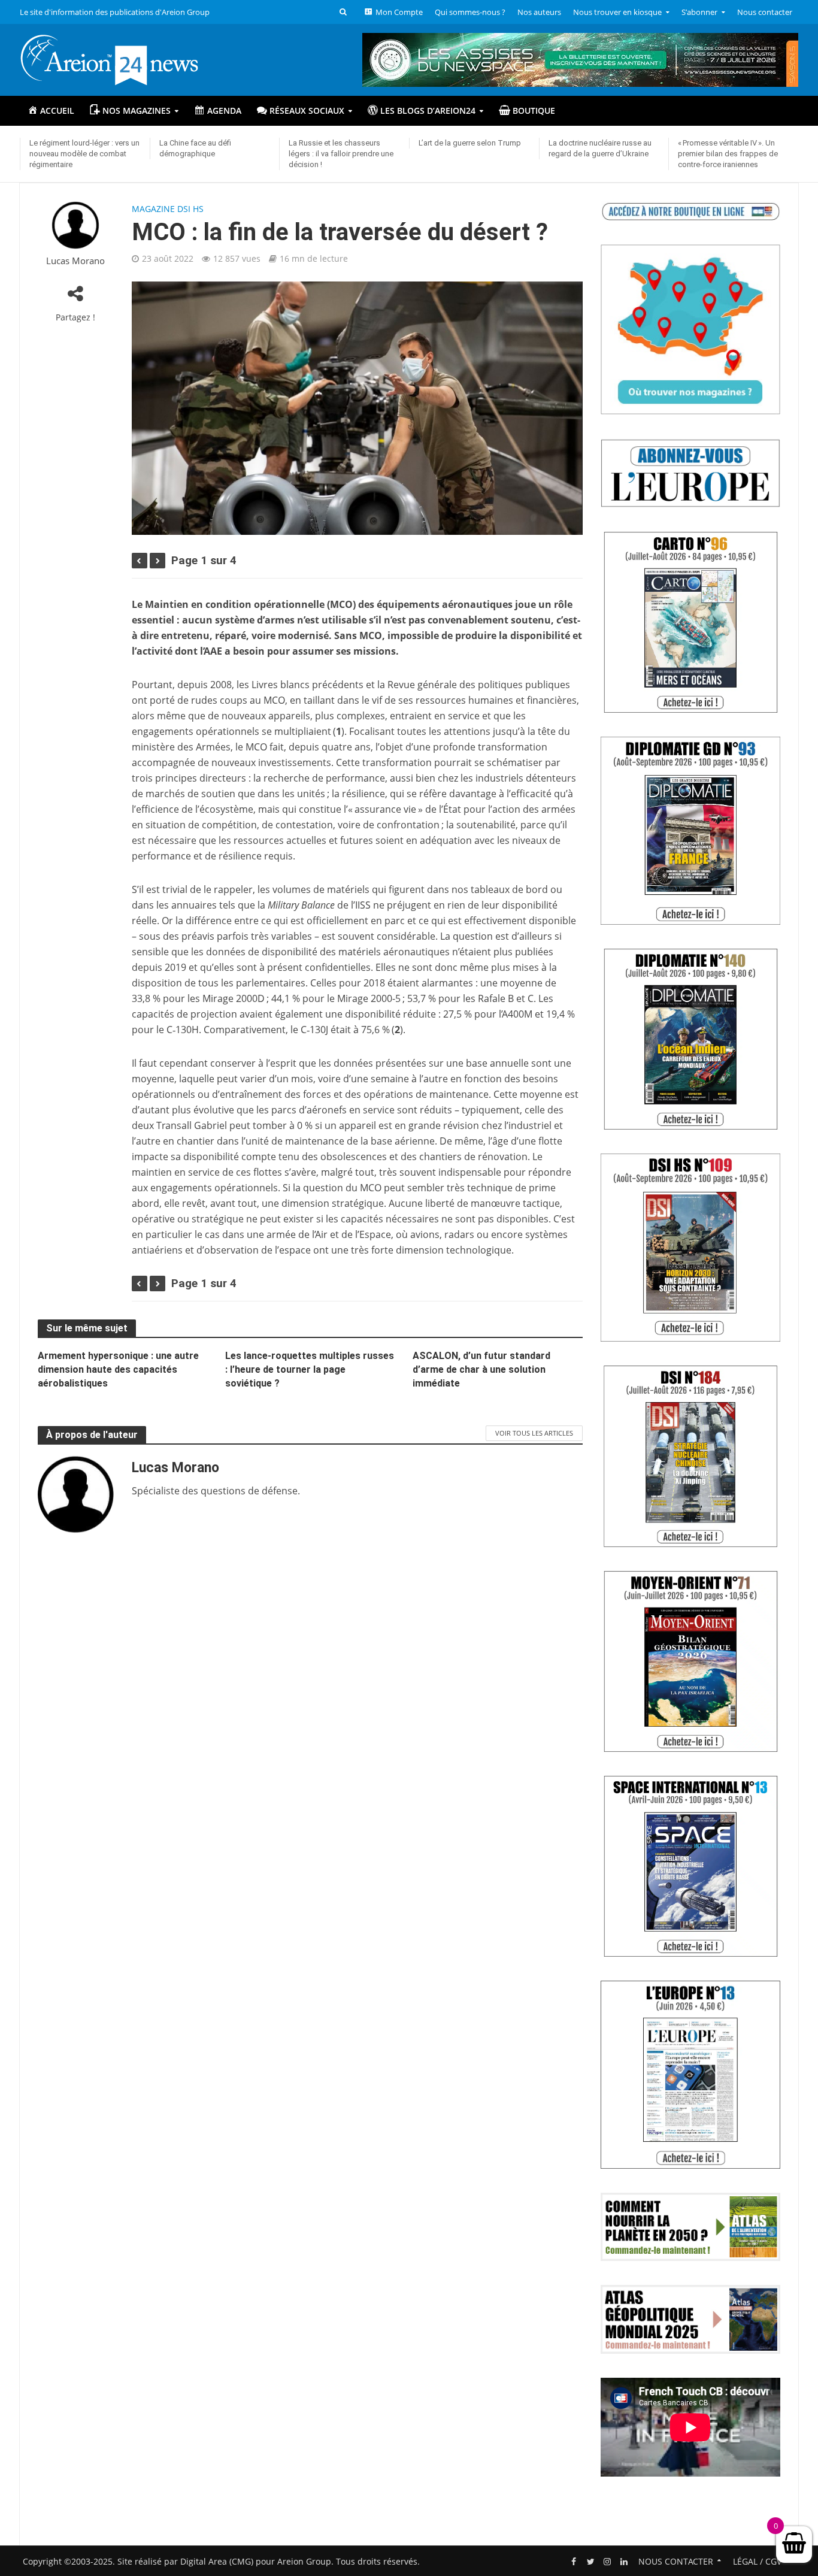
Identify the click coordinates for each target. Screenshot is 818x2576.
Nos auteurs (539, 12)
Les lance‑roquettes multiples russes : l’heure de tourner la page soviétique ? (310, 1369)
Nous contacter (765, 12)
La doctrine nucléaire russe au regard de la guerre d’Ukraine (600, 148)
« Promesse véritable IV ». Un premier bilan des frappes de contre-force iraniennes (728, 154)
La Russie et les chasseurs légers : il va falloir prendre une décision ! (341, 154)
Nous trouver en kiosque (617, 12)
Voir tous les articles (534, 1433)
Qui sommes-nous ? (470, 12)
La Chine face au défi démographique (195, 148)
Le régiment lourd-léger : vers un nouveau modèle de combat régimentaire (84, 154)
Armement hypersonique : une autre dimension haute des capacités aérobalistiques (118, 1369)
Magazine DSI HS (168, 209)
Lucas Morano (75, 261)
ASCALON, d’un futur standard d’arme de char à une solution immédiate (481, 1369)
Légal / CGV (757, 2561)
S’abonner (699, 12)
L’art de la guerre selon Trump (470, 143)
